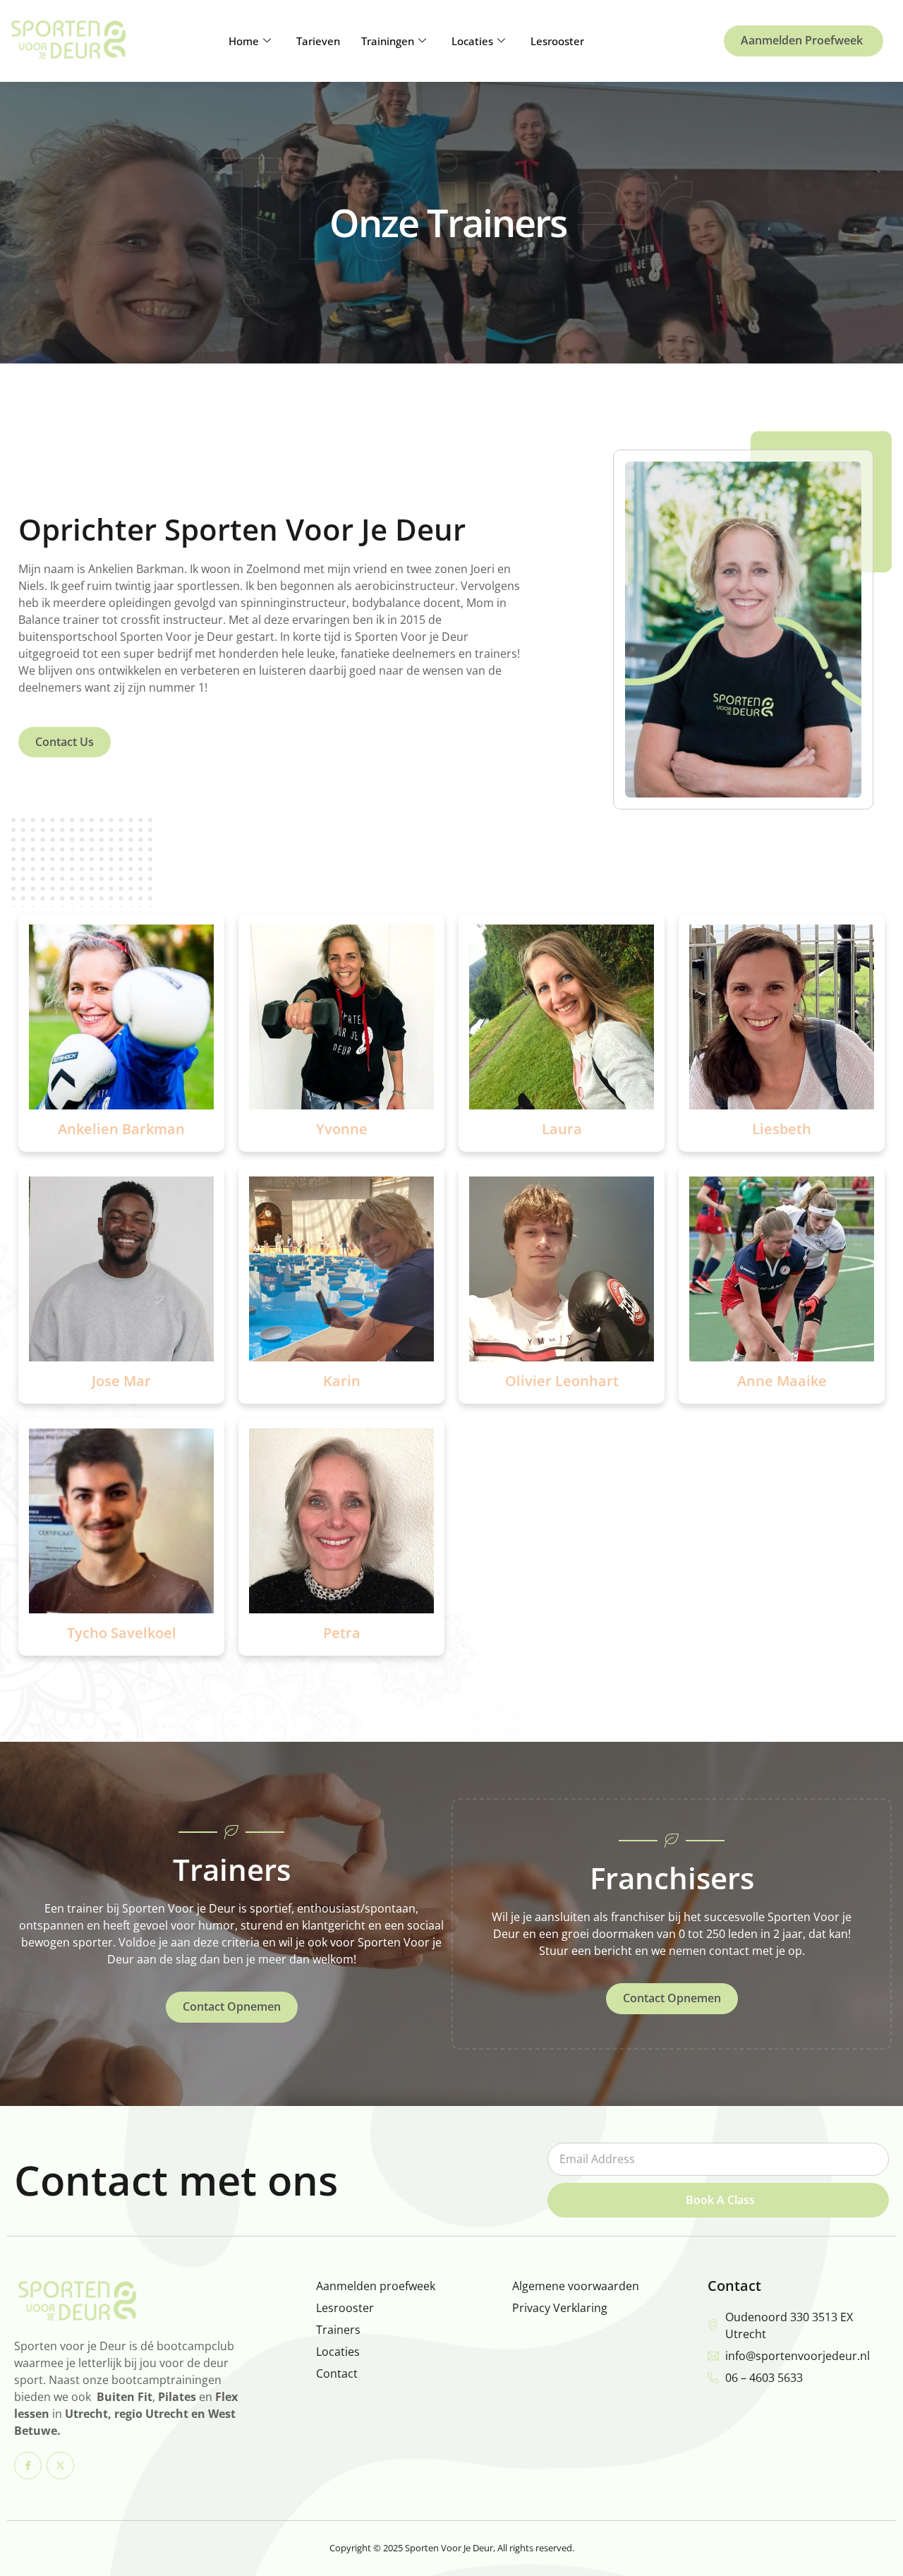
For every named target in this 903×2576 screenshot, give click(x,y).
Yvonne (342, 1129)
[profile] (121, 1112)
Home (244, 41)
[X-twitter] (60, 2466)
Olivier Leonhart (562, 1381)
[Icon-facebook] (28, 2466)
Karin (342, 1381)
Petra (342, 1633)
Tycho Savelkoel (122, 1633)
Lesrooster (557, 41)
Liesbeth (782, 1129)
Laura (562, 1129)
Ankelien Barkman (121, 1129)
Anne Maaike (782, 1381)
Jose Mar (121, 1381)
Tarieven (318, 41)
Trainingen (388, 41)
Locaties (472, 41)
